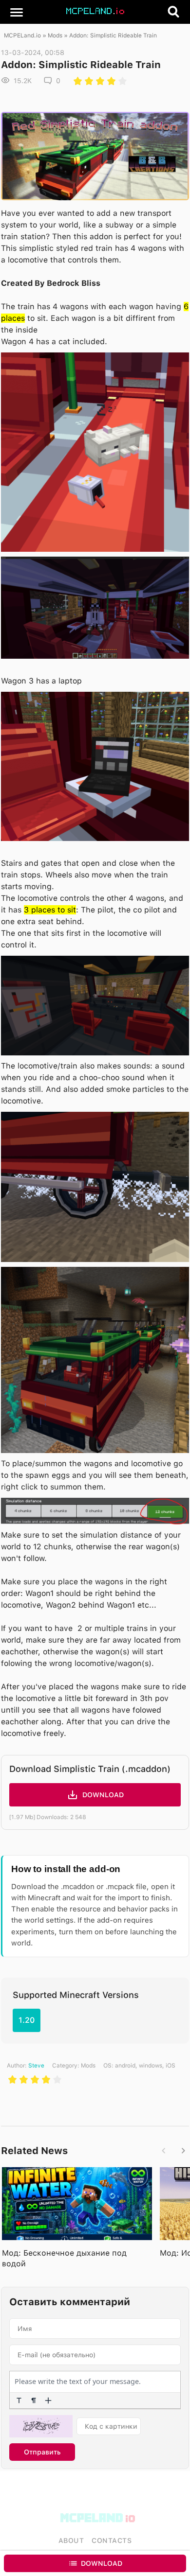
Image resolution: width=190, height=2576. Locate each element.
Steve (36, 2066)
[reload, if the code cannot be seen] (41, 2426)
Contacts (112, 2541)
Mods (55, 35)
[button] (17, 12)
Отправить (42, 2452)
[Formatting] (19, 2401)
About (71, 2541)
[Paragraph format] (34, 2401)
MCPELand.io (22, 35)
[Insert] (48, 2401)
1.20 (27, 2020)
